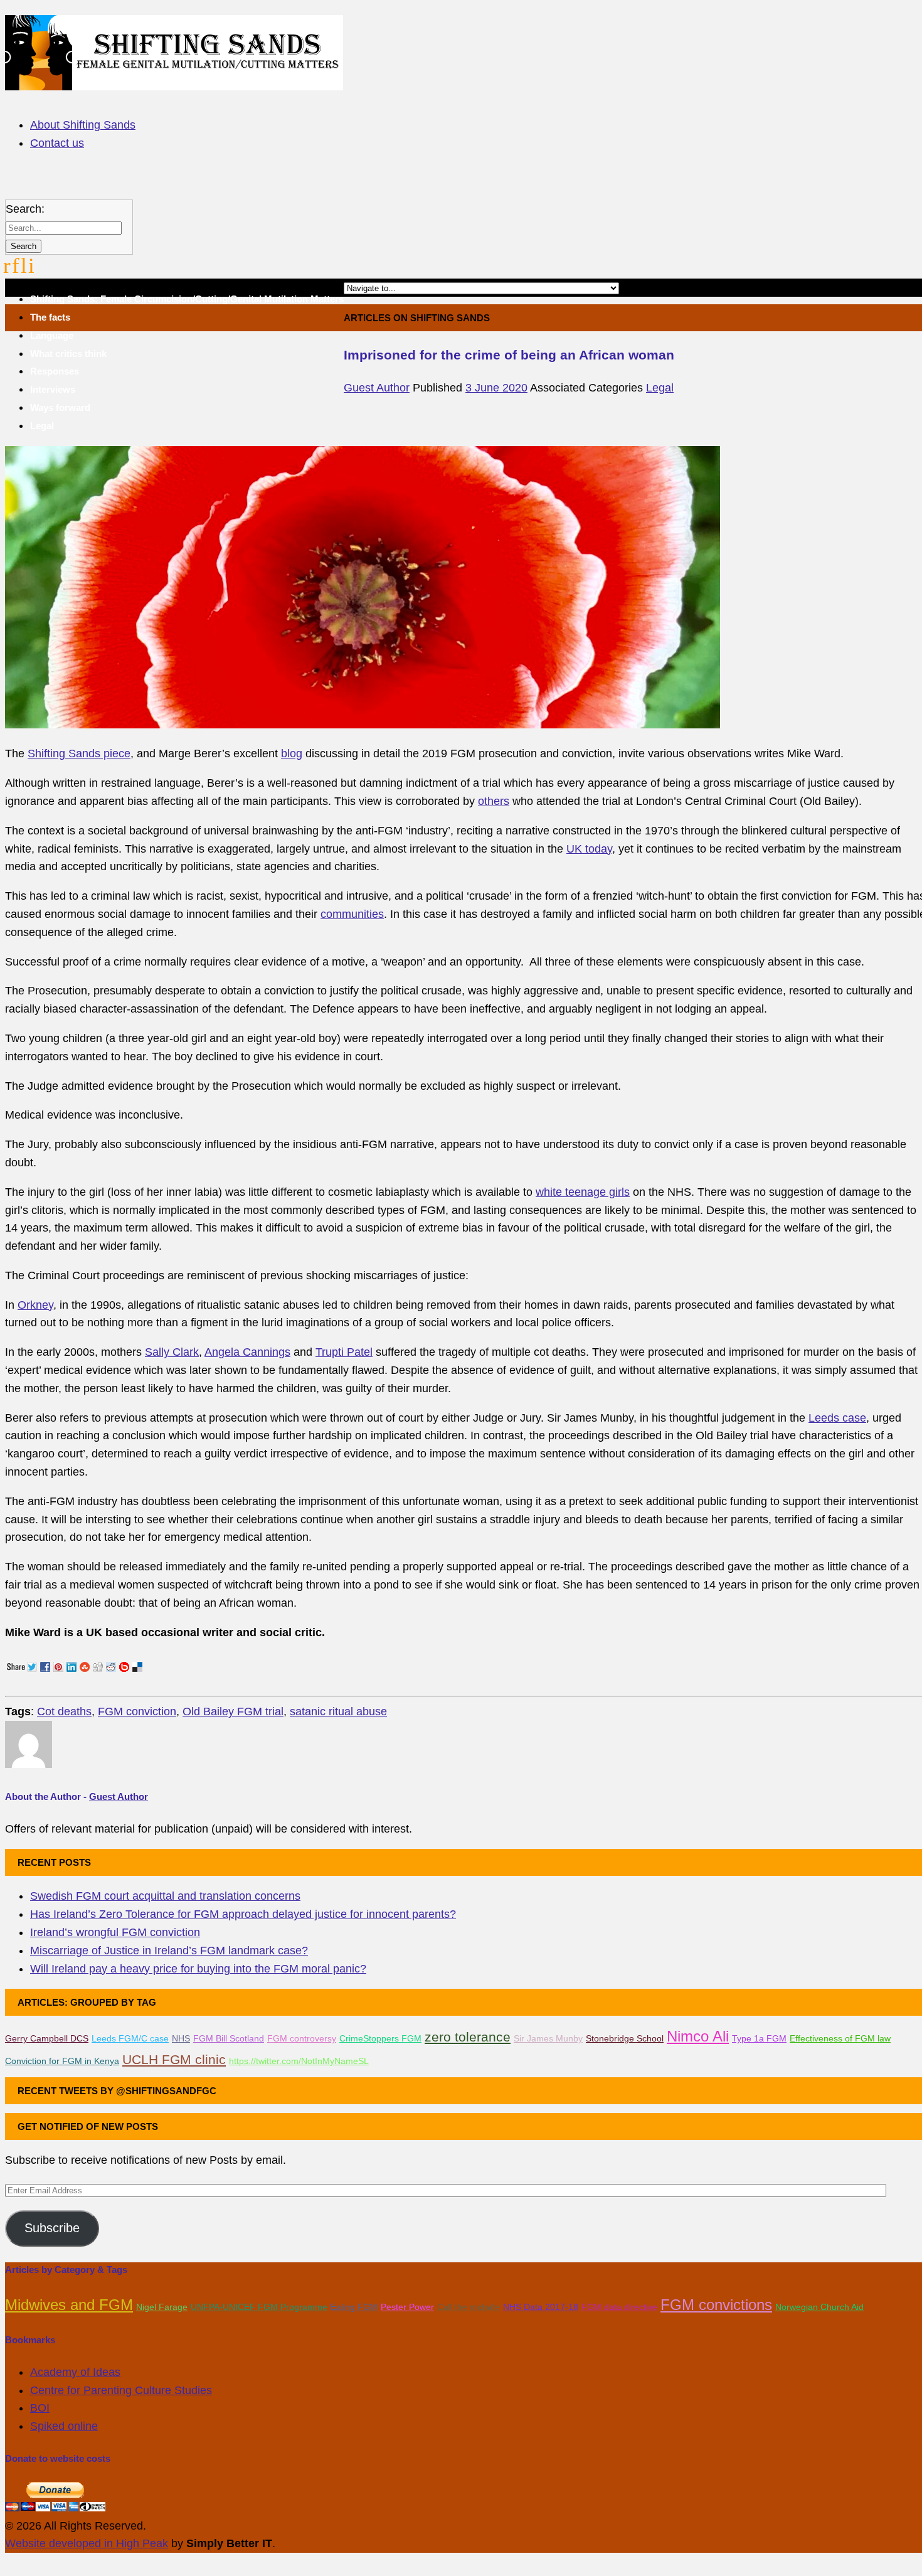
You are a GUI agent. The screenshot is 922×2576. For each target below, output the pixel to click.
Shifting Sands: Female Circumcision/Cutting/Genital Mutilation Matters (187, 299)
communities (352, 914)
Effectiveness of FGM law (840, 2038)
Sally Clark (172, 1352)
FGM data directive (619, 2307)
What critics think (68, 354)
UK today (589, 849)
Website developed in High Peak (87, 2543)
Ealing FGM (354, 2307)
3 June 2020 (496, 388)
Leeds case (837, 1418)
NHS (181, 2038)
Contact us (57, 143)
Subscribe (52, 2228)
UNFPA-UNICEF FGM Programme (259, 2307)
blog (292, 753)
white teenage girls (583, 1192)
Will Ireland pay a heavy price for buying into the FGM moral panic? (198, 1969)
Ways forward (60, 407)
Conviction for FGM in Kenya (62, 2061)
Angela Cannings (247, 1352)
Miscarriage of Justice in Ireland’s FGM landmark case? (169, 1951)
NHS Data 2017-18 (541, 2307)
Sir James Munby (548, 2038)
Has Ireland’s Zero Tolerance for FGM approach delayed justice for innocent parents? (243, 1914)
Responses (55, 371)
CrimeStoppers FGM (380, 2038)
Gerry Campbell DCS (47, 2038)
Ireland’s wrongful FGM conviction (115, 1932)
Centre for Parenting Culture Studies (121, 2390)
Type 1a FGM (759, 2038)
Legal (42, 426)
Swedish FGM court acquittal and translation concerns (165, 1896)
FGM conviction (137, 1711)
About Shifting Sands (83, 125)
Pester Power (407, 2307)
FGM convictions (716, 2305)
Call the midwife (469, 2307)
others (494, 801)
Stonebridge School (625, 2038)
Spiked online (64, 2426)
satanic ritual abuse (338, 1711)
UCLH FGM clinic (174, 2059)
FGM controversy (302, 2038)
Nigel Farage (162, 2307)
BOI (40, 2408)
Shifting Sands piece (79, 753)
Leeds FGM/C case (130, 2038)
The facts (50, 317)
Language (52, 335)
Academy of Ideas (75, 2372)
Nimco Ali (698, 2036)
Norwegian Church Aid (819, 2307)
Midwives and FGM (69, 2305)
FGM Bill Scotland (229, 2038)
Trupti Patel (344, 1352)
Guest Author (377, 388)
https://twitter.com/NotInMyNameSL (299, 2061)
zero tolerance (468, 2037)
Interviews (53, 389)
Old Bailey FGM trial (233, 1711)
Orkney (35, 1305)
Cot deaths (64, 1711)
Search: (25, 209)
